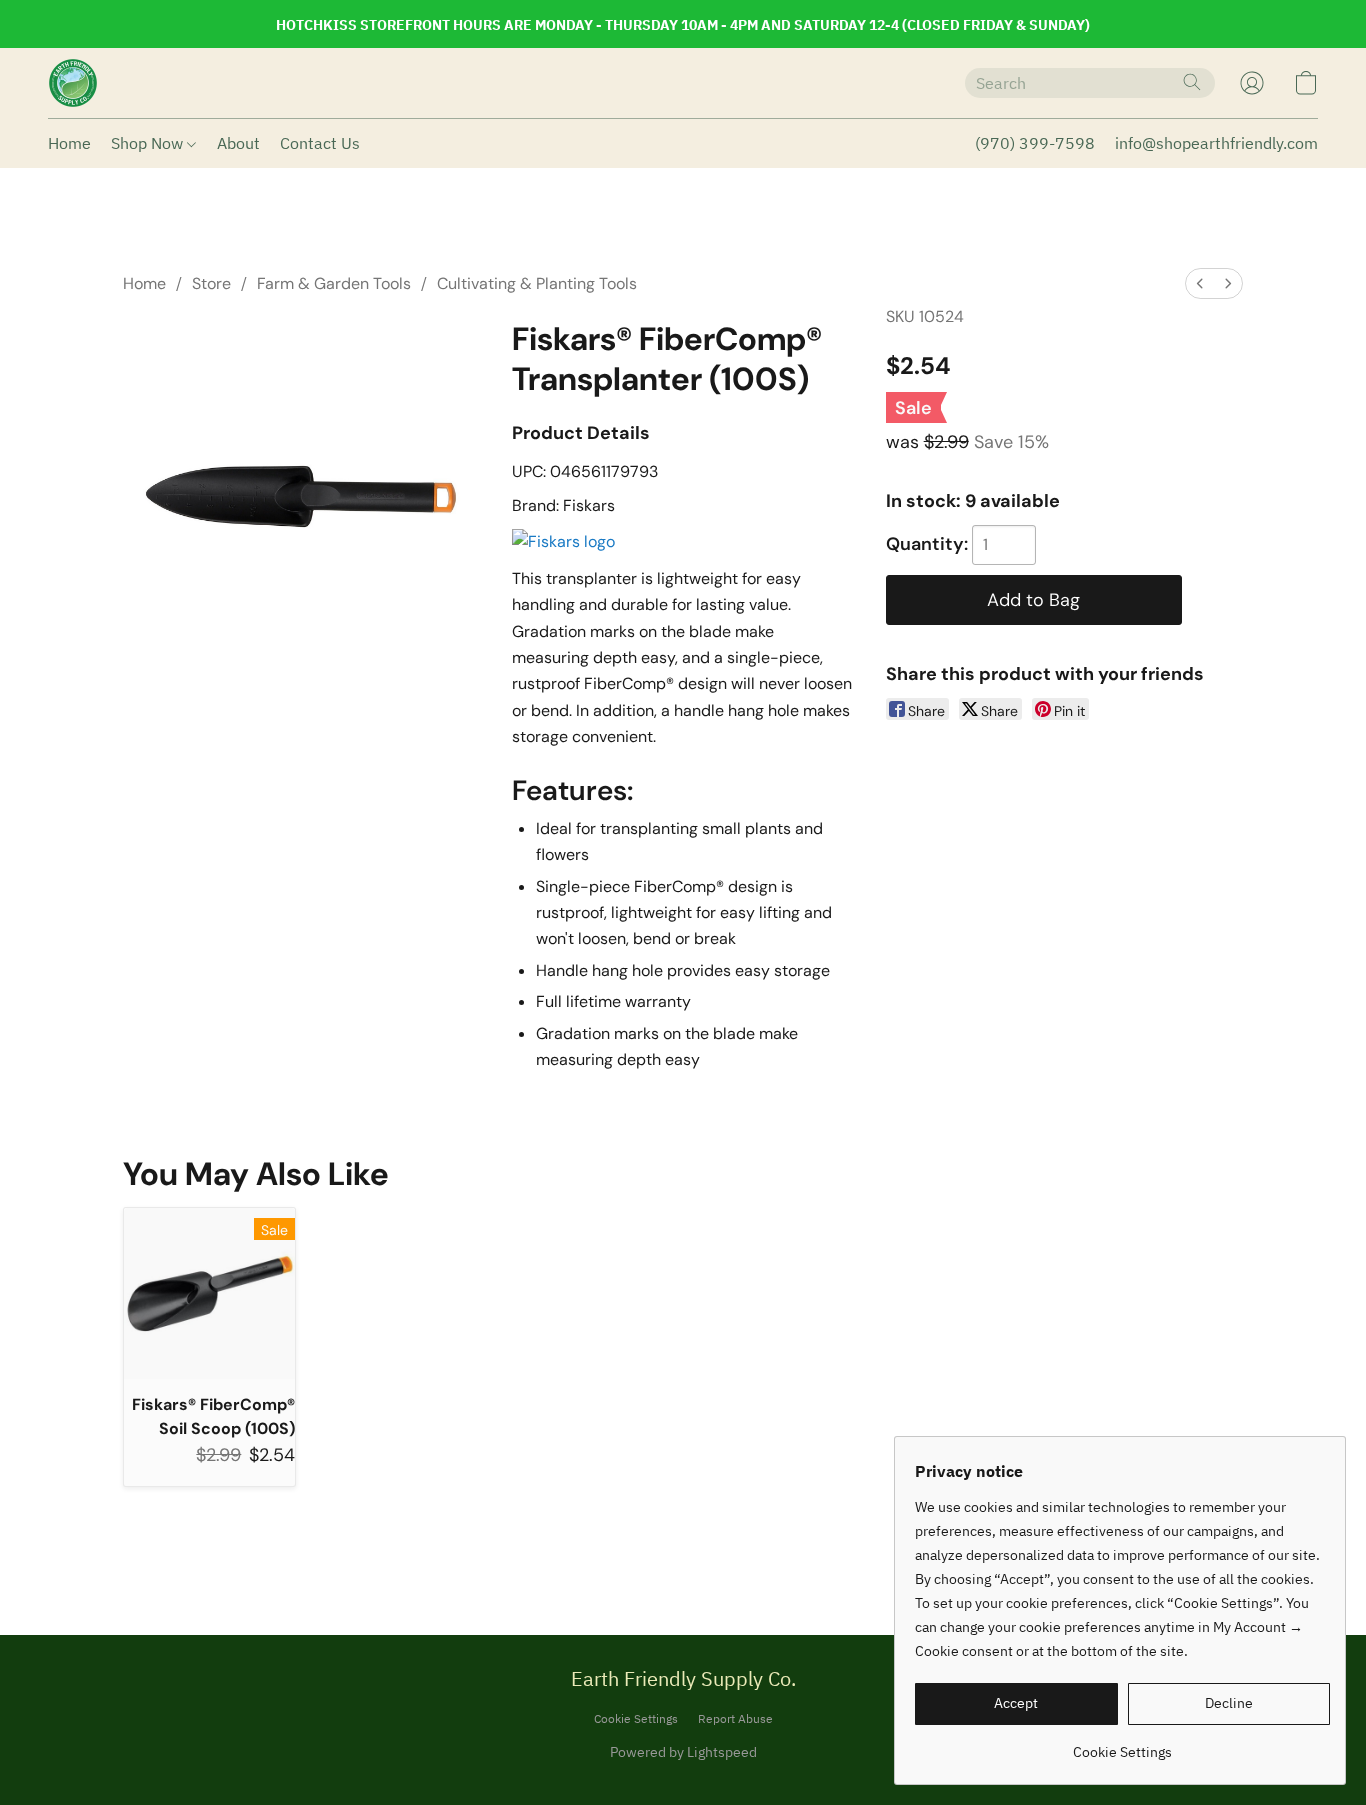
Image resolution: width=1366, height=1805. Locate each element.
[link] (1122, 1744)
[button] (73, 83)
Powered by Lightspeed (683, 1752)
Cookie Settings (636, 1718)
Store (211, 283)
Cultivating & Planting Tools (537, 283)
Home (69, 143)
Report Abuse (735, 1718)
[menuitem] (1200, 283)
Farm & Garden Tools (334, 283)
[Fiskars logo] (563, 541)
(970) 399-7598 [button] (1035, 143)
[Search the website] (1192, 82)
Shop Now (149, 143)
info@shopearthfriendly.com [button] (1216, 143)
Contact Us (320, 143)
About (238, 143)
